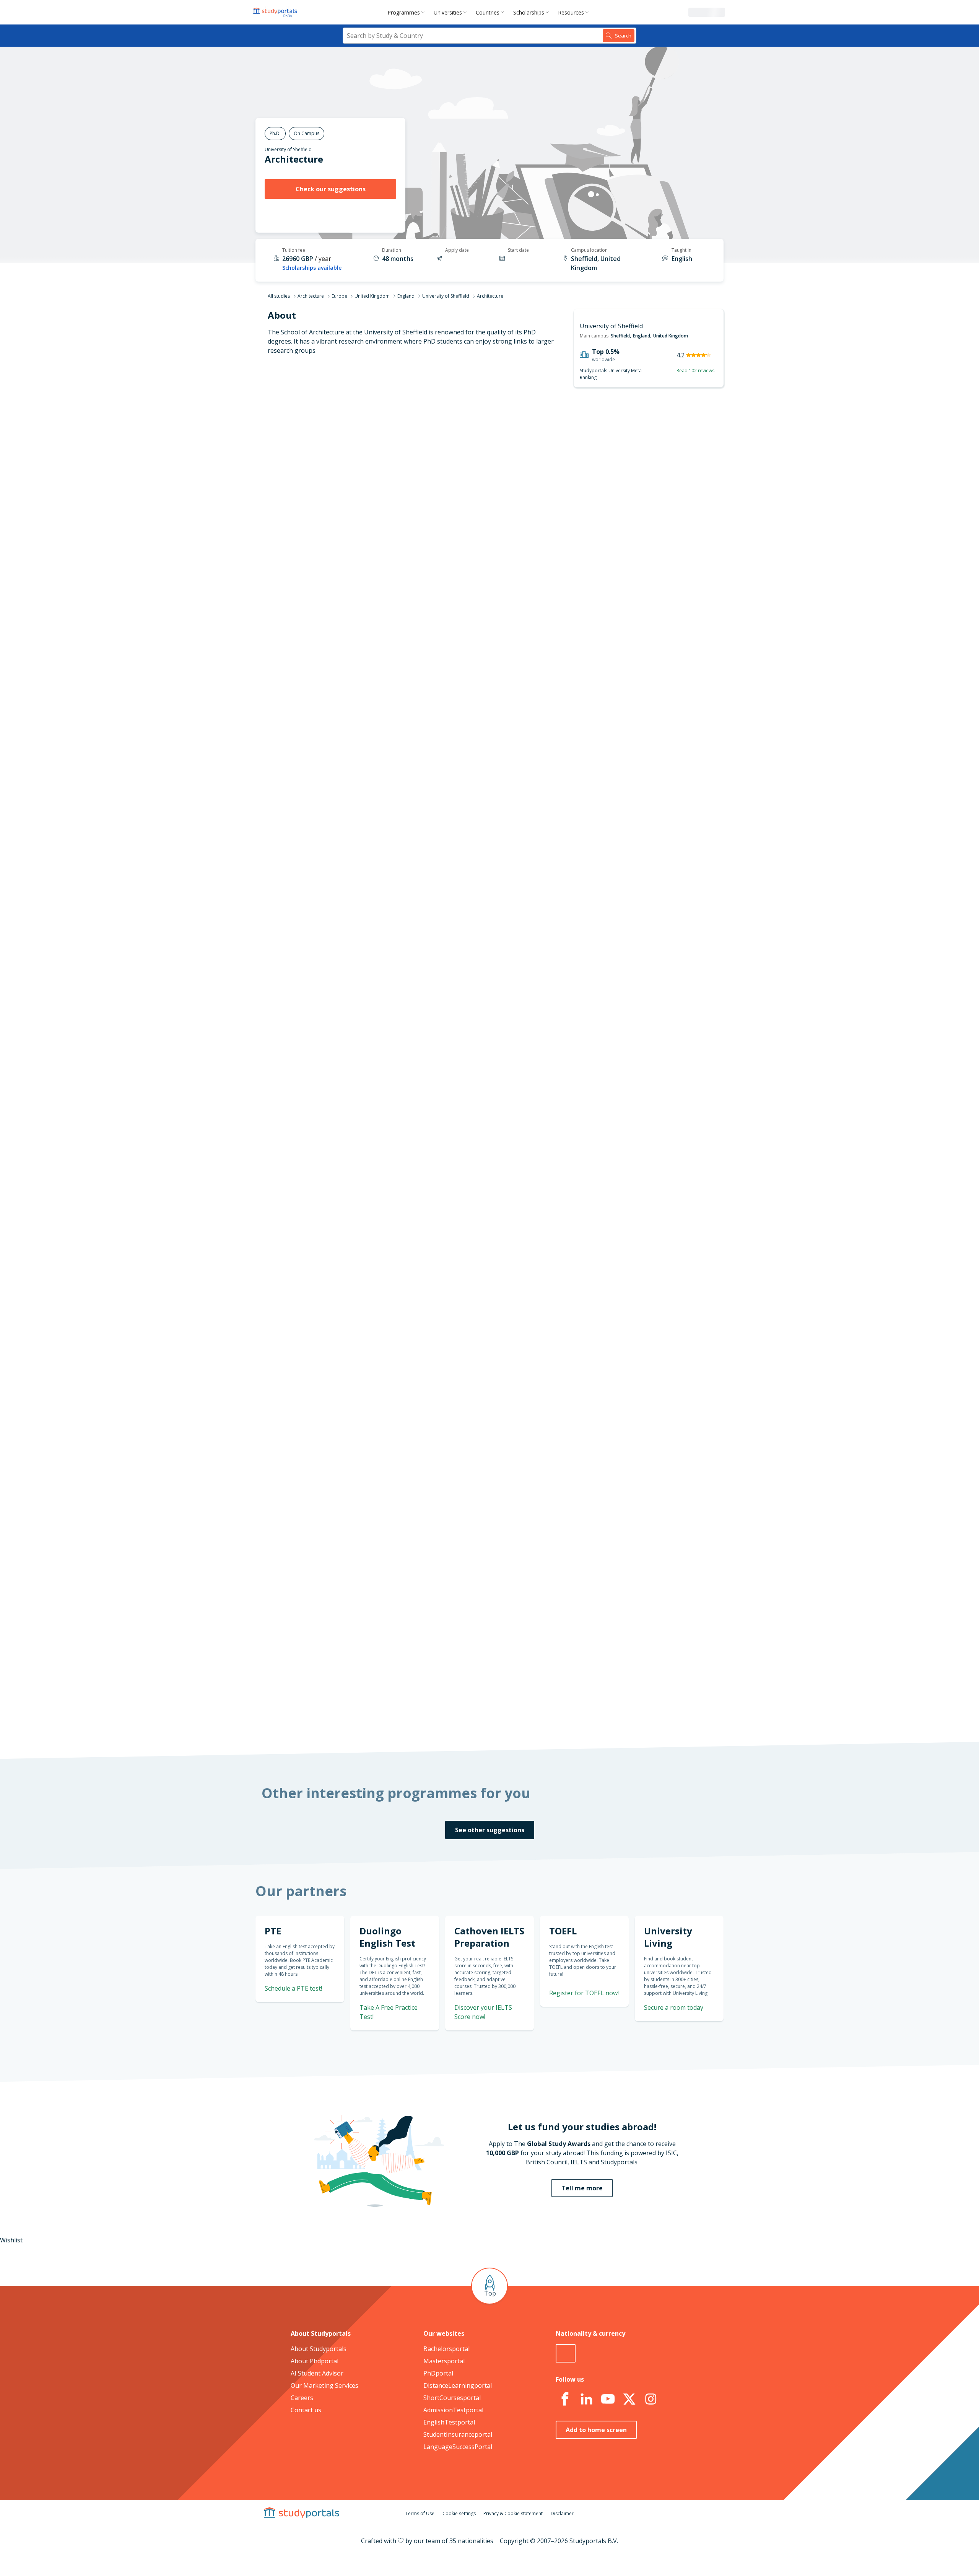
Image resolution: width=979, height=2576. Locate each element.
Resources (571, 12)
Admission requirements (359, 484)
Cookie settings (459, 2513)
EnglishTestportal (449, 2422)
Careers (302, 2398)
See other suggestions (490, 1830)
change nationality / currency (464, 1255)
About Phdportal (315, 2361)
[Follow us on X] (629, 2399)
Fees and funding (370, 502)
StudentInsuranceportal (458, 2434)
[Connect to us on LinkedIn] (586, 2399)
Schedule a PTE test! (293, 1988)
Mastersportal (444, 2361)
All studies (279, 296)
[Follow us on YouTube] (608, 2399)
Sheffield (620, 336)
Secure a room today (674, 2007)
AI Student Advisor (317, 2373)
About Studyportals (319, 2349)
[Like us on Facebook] (565, 2399)
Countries (488, 12)
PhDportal (438, 2373)
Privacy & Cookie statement (513, 2513)
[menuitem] (407, 12)
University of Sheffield (288, 149)
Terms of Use (420, 2513)
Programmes (404, 12)
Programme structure (363, 465)
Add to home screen (596, 2430)
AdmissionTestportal (453, 2410)
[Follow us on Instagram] (650, 2399)
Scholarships (529, 12)
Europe (339, 296)
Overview (381, 447)
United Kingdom (372, 296)
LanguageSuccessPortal (458, 2447)
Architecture (311, 296)
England (406, 296)
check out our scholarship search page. (570, 1717)
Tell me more (582, 2188)
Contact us (306, 2410)
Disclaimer (562, 2513)
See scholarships (456, 1568)
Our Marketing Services (324, 2385)
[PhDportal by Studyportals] (277, 12)
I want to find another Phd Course (552, 490)
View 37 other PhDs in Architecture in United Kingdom (498, 954)
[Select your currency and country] (566, 2353)
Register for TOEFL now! (584, 1993)
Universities (448, 12)
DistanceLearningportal (458, 2385)
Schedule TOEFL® (641, 789)
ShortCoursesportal (452, 2398)
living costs (452, 1467)
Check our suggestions (331, 189)
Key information (371, 429)
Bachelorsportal (446, 2349)
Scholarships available (312, 268)
